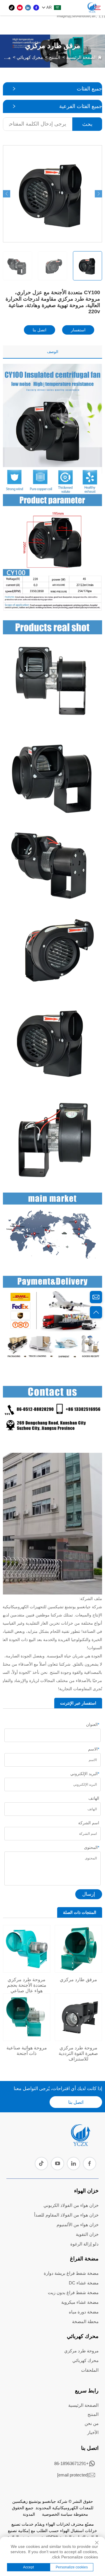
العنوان (93, 1724)
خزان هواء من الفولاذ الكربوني (71, 2205)
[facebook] (36, 8)
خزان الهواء (86, 2191)
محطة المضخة (85, 2321)
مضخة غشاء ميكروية (80, 2302)
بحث (87, 124)
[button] (7, 194)
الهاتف (94, 1798)
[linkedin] (28, 8)
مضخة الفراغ (84, 2259)
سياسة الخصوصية (57, 2514)
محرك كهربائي (30, 57)
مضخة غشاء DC (84, 2283)
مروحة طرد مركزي (81, 2351)
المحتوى (92, 1847)
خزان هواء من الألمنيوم (78, 2225)
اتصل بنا (40, 330)
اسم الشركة (89, 1823)
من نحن (92, 2423)
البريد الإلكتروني (85, 1774)
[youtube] (20, 8)
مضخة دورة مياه (84, 2312)
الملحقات (90, 2370)
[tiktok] (12, 8)
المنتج (55, 57)
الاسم (94, 1749)
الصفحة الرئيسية (81, 57)
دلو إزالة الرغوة (84, 2244)
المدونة (29, 2514)
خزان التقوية (87, 2234)
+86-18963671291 (71, 2463)
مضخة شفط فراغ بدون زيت (73, 2292)
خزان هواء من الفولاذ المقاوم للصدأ (66, 2215)
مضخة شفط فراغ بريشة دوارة (71, 2273)
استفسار (78, 330)
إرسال (89, 1894)
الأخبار (93, 2432)
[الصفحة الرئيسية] (80, 2144)
